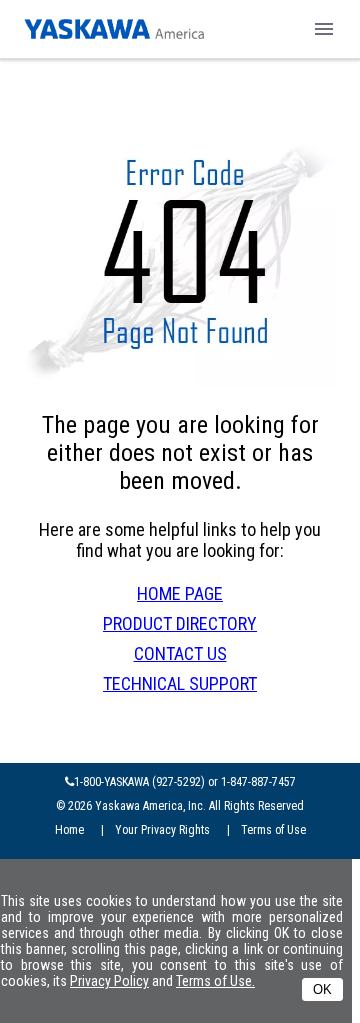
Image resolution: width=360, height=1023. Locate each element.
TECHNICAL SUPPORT (180, 683)
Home (72, 830)
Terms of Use (273, 830)
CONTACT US (180, 653)
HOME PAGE (180, 593)
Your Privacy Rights (165, 830)
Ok (322, 989)
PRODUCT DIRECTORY (180, 623)
